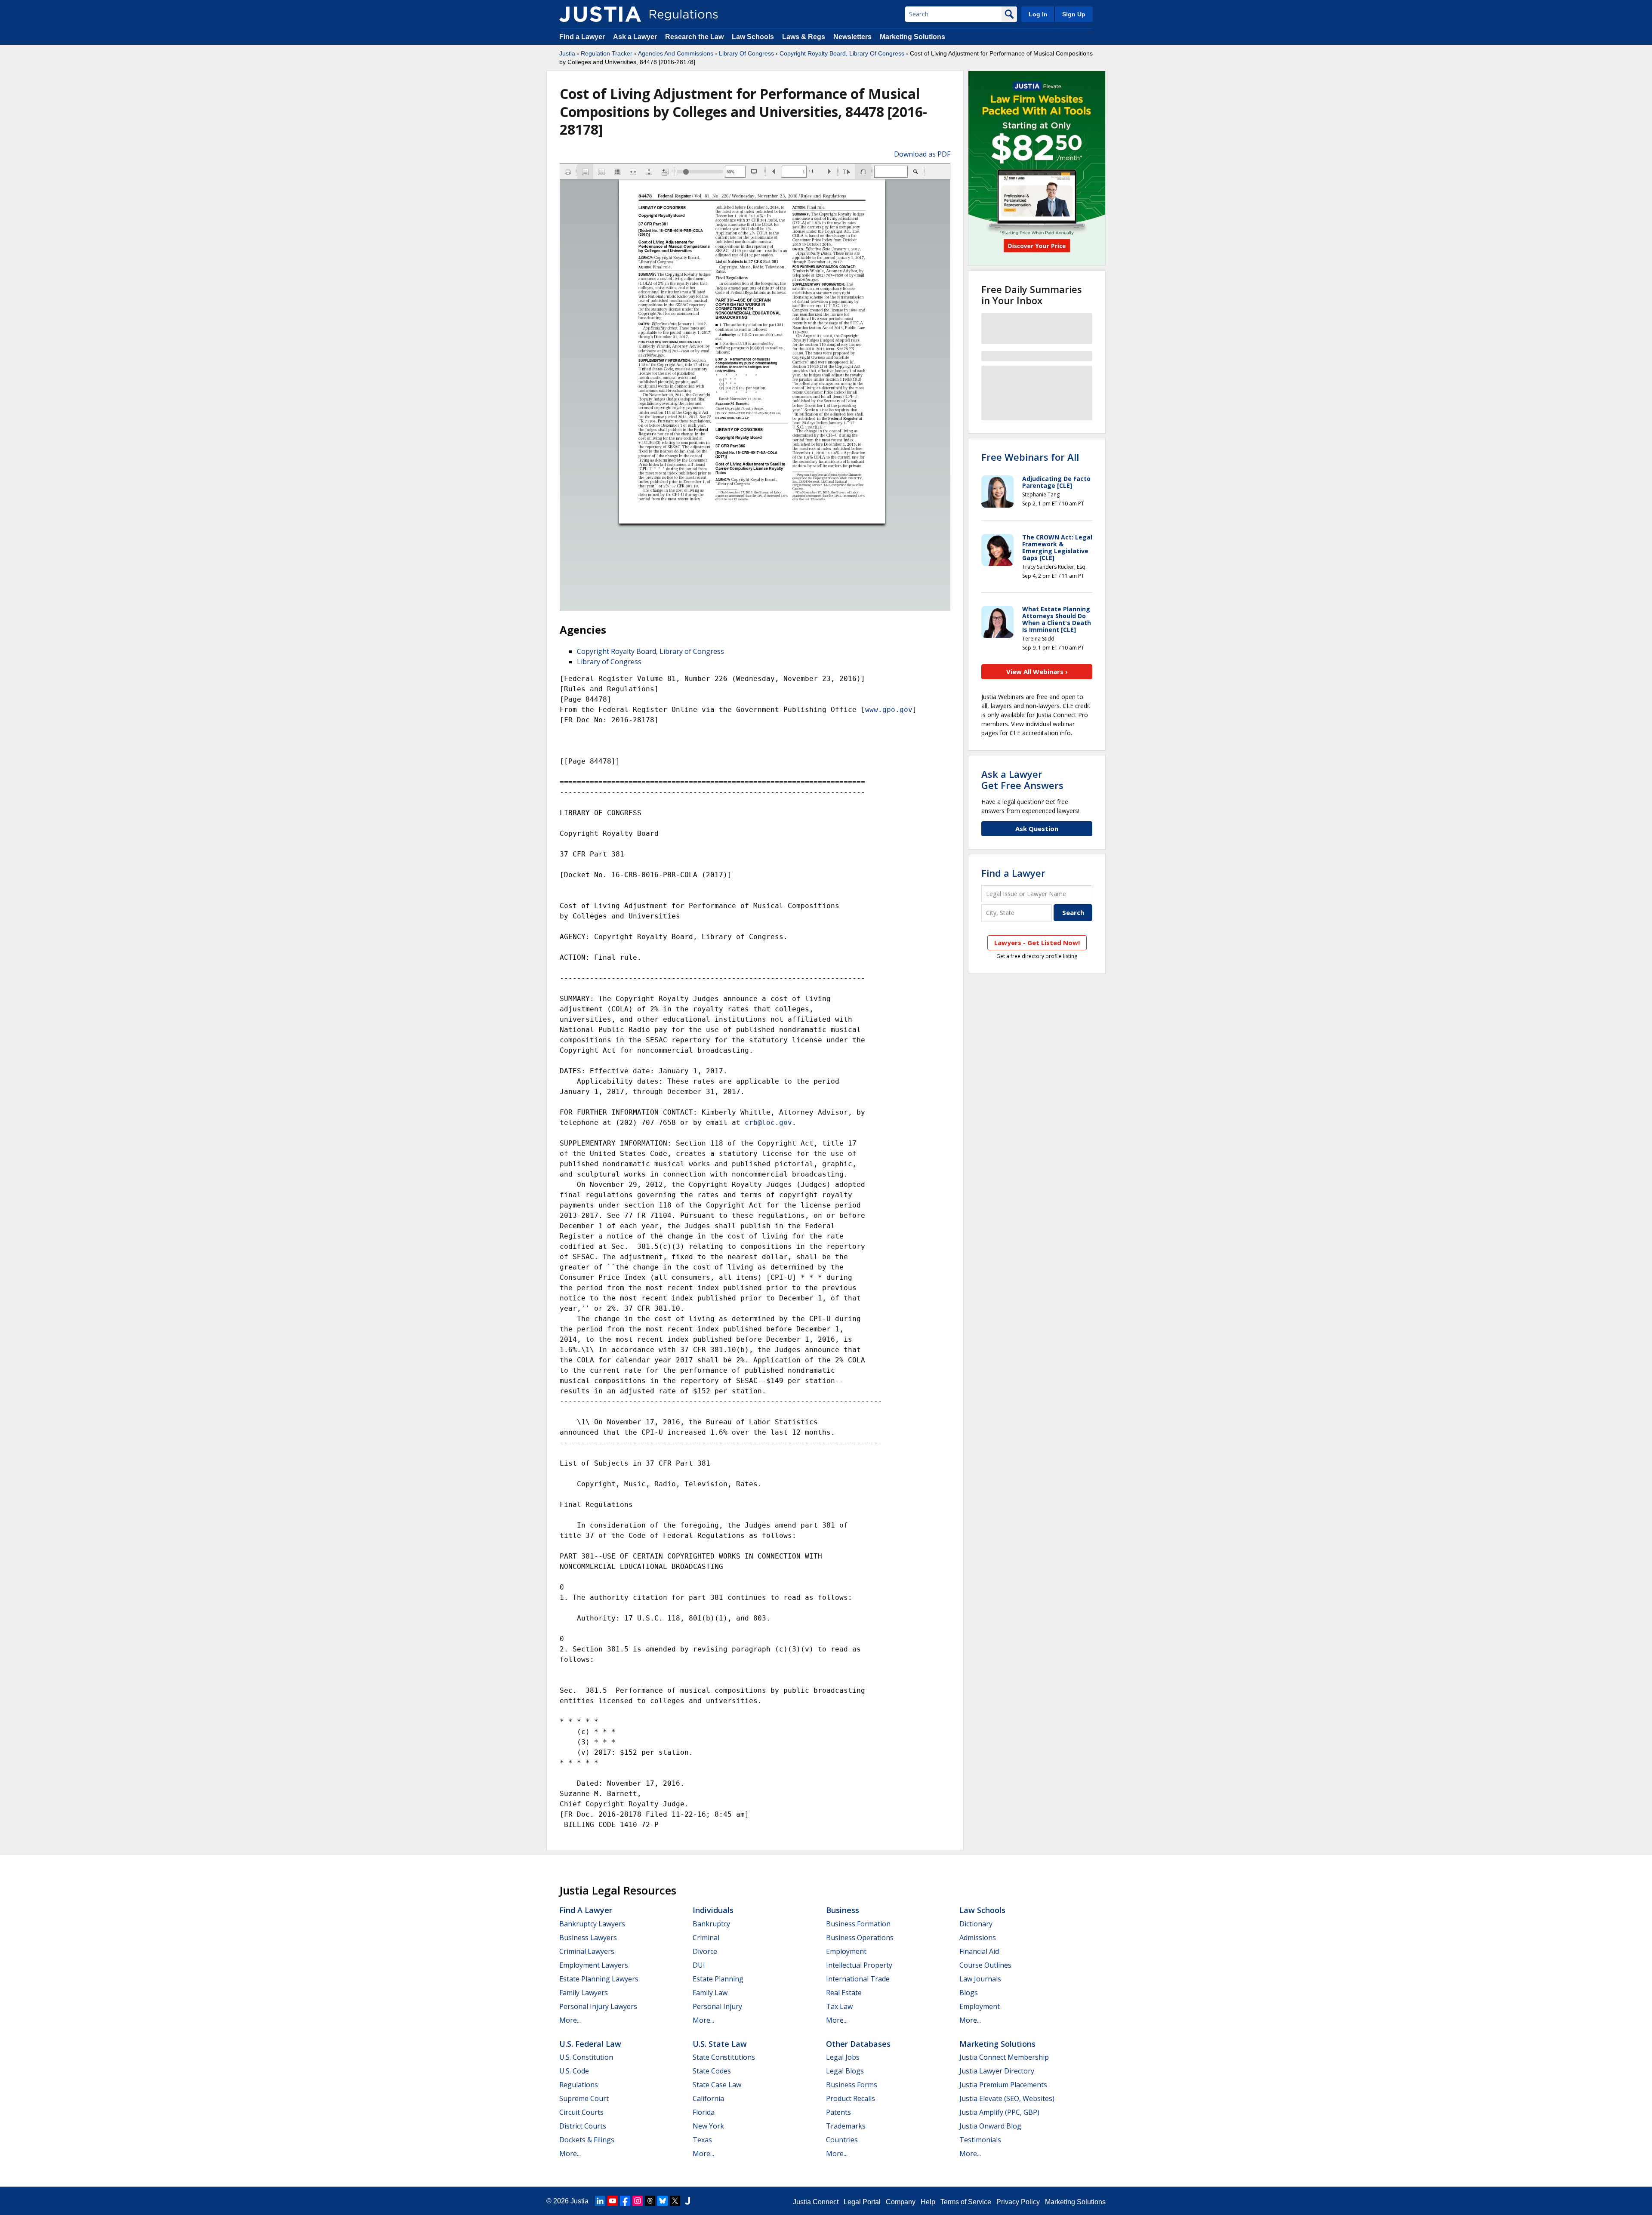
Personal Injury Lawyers (598, 2006)
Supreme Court (584, 2098)
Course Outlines (985, 1965)
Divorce (705, 1951)
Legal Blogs (845, 2071)
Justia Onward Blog (990, 2126)
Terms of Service (966, 2202)
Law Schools (753, 37)
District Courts (583, 2126)
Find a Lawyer (582, 37)
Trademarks (846, 2126)
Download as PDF (922, 154)
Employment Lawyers (594, 1965)
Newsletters (852, 37)
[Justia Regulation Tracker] (600, 14)
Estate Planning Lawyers (599, 1979)
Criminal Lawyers (587, 1951)
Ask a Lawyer (636, 37)
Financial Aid (979, 1951)
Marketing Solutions (912, 37)
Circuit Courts (581, 2112)
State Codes (712, 2071)
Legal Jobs (843, 2057)
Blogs (969, 1993)
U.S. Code (574, 2071)
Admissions (978, 1938)
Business (843, 1910)
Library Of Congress (746, 53)
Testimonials (980, 2140)
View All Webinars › (1037, 672)
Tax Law (839, 2006)
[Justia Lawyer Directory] (687, 2201)
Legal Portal (862, 2202)
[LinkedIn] (600, 2201)
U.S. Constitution (586, 2057)
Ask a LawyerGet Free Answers (1022, 779)
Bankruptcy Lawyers (592, 1924)
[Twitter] (675, 2201)
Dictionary (976, 1924)
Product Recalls (851, 2098)
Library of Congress (609, 662)
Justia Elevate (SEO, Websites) (1007, 2098)
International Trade (858, 1979)
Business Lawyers (588, 1938)
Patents (838, 2112)
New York (708, 2126)
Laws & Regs (804, 37)
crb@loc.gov (768, 1123)
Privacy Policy (1018, 2202)
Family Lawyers (584, 1993)
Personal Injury (717, 2006)
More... (570, 2020)
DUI (699, 1965)
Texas (702, 2140)
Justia (567, 53)
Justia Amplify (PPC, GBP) (999, 2112)
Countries (842, 2140)
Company (901, 2202)
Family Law (710, 1993)
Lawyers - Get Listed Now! (1037, 943)
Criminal (706, 1938)
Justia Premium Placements (1003, 2085)
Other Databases (858, 2044)
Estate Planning (718, 1979)
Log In (1038, 14)
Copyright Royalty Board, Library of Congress (650, 651)
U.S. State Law (720, 2044)
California (708, 2098)
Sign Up (1074, 14)
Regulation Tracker (607, 53)
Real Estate (844, 1993)
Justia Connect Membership (1004, 2057)
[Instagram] (638, 2201)
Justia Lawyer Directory (997, 2071)
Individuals (713, 1910)
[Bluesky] (663, 2201)
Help (928, 2202)
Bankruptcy (711, 1924)
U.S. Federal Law (590, 2044)
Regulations (579, 2085)
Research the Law (694, 37)
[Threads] (650, 2201)
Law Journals (980, 1979)
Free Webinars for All (1030, 457)
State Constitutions (724, 2057)
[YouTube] (613, 2201)
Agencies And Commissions (676, 53)
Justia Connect (816, 2202)
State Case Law (717, 2085)
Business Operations (860, 1938)
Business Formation (858, 1924)
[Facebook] (625, 2201)
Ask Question (1037, 829)
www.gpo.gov (889, 710)
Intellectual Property (859, 1965)
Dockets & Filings (587, 2140)
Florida (704, 2112)
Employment (846, 1951)
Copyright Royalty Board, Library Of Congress (842, 53)
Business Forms (852, 2085)
